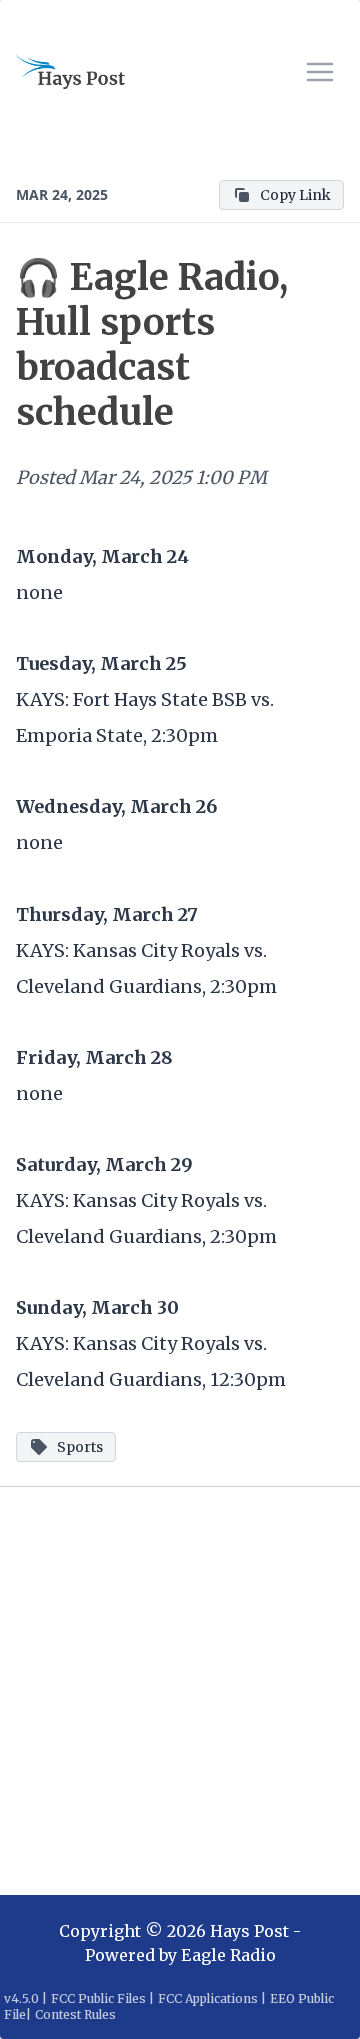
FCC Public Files (98, 1998)
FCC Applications (208, 1998)
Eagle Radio (228, 1955)
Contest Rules (75, 2014)
